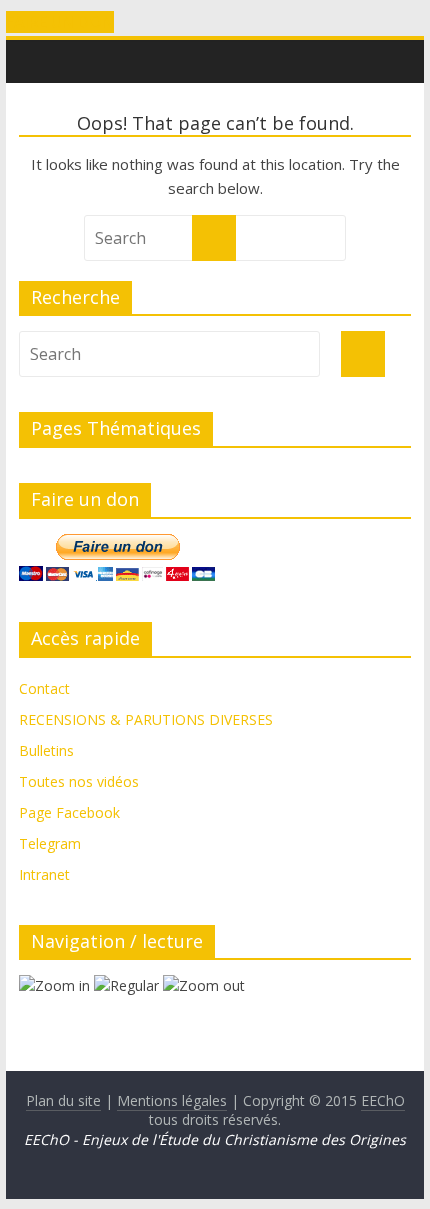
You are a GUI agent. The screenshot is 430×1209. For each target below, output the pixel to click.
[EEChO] (29, 47)
